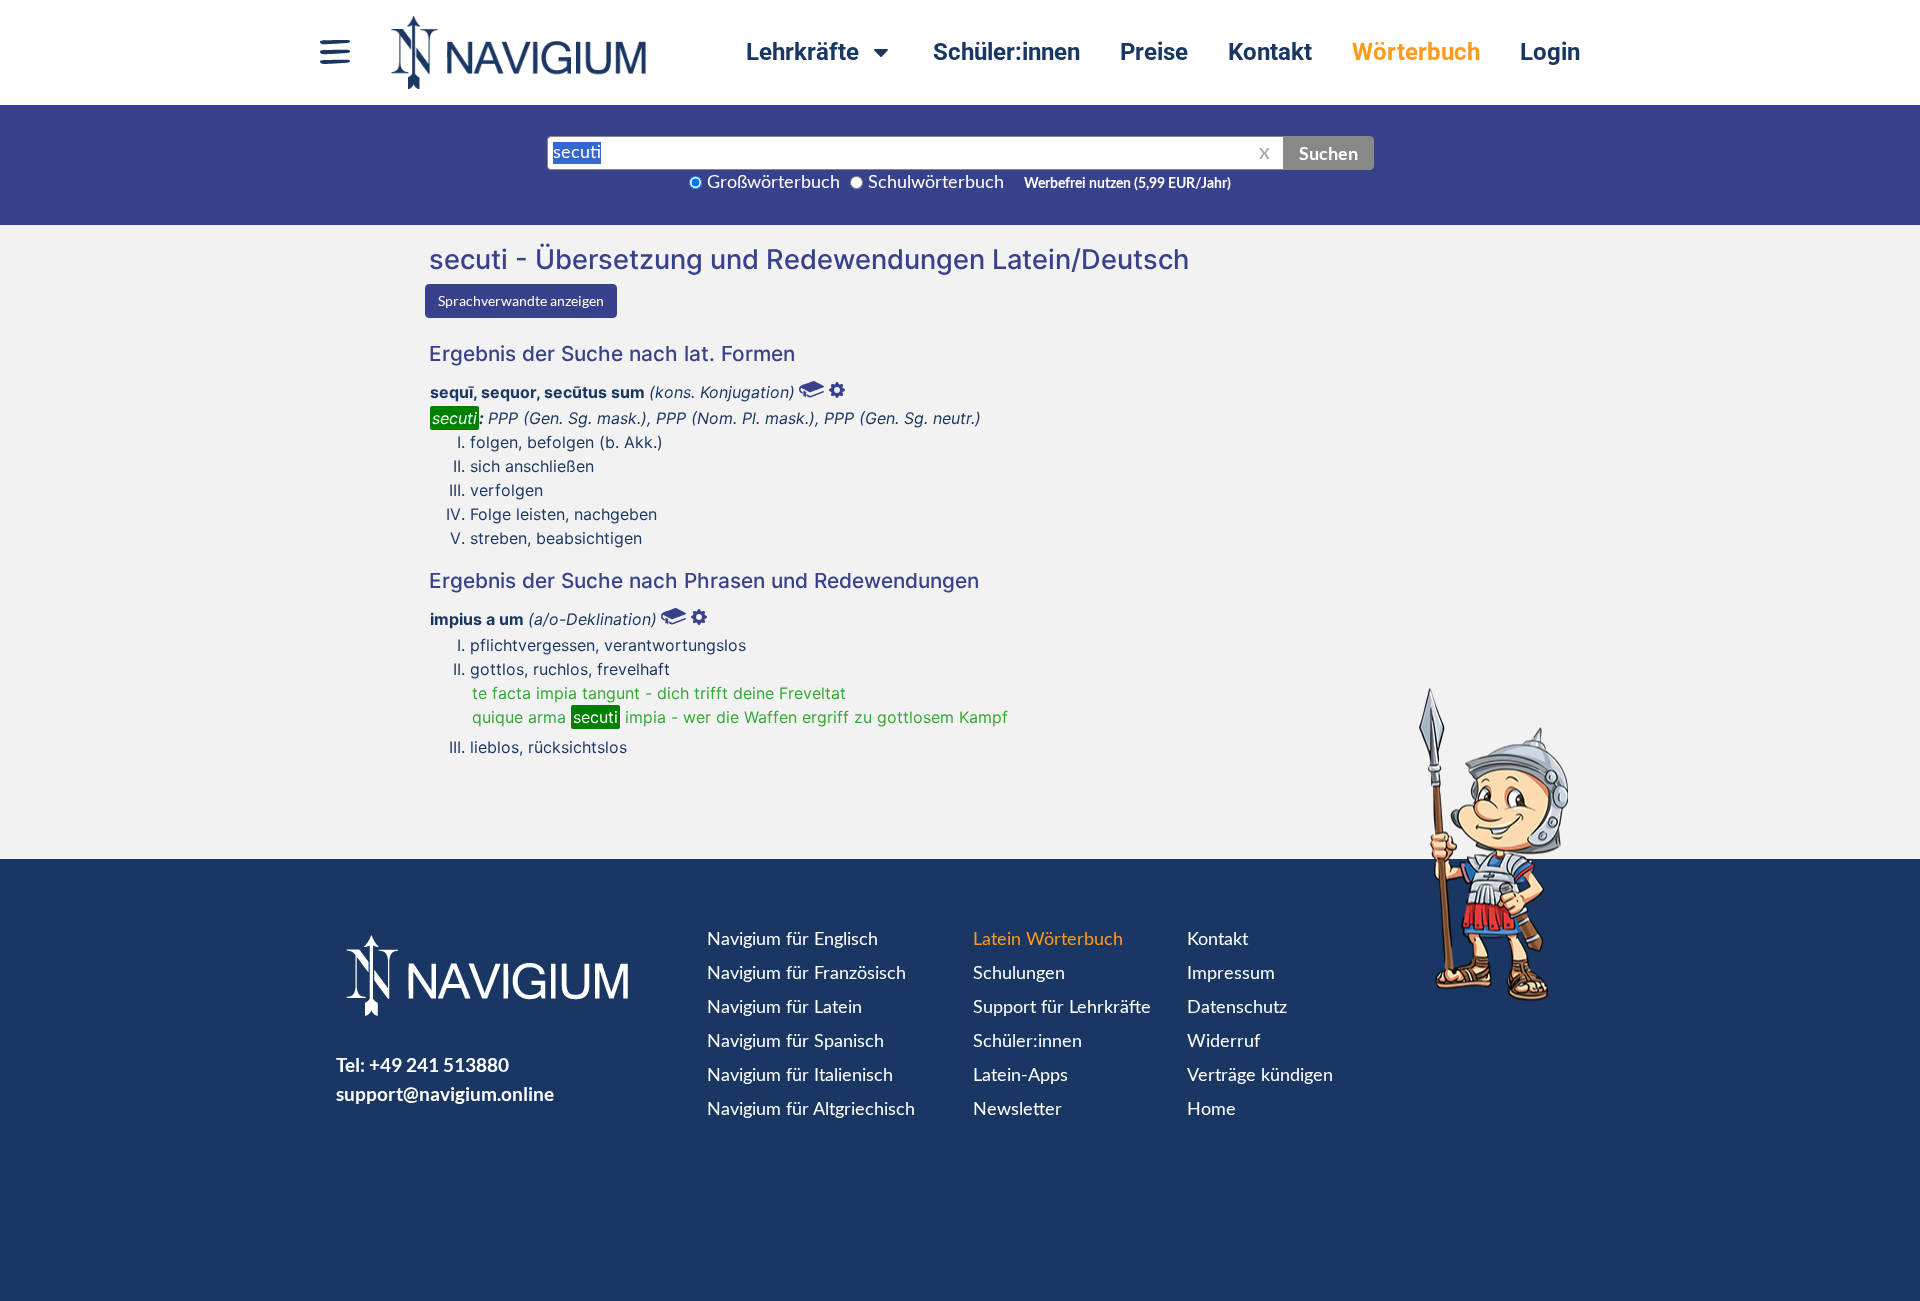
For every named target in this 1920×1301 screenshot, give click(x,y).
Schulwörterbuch (936, 183)
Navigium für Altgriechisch (811, 1110)
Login (1550, 52)
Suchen (1328, 153)
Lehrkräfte (802, 52)
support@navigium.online (445, 1093)
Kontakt (1270, 52)
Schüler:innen (1006, 52)
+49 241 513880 (439, 1064)
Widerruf (1223, 1042)
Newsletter (1017, 1110)
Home (1211, 1110)
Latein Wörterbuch (1048, 940)
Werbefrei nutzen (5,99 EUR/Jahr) (1127, 184)
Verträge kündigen (1260, 1076)
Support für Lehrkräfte (1062, 1008)
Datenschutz (1237, 1008)
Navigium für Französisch (806, 974)
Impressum (1231, 974)
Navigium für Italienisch (800, 1076)
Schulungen (1019, 974)
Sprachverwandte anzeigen (521, 300)
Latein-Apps (1020, 1076)
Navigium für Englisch (792, 940)
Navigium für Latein (784, 1008)
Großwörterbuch (773, 183)
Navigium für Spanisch (795, 1042)
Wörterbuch (1416, 52)
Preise (1154, 52)
